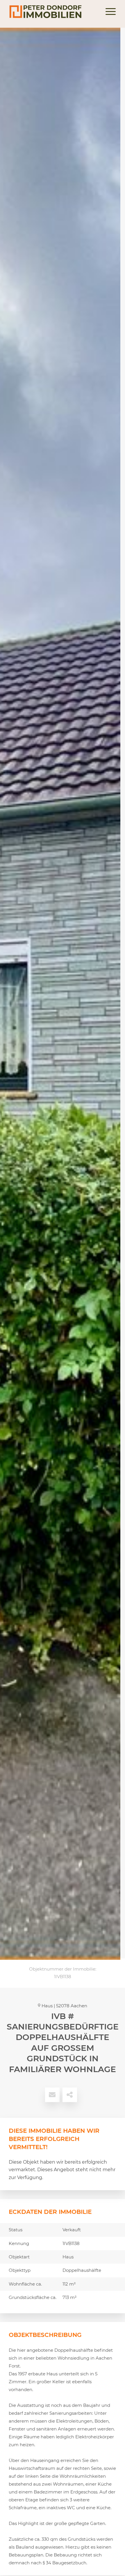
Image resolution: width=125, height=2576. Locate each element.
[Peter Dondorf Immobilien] (52, 12)
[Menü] (108, 12)
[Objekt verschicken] (52, 2095)
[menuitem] (108, 12)
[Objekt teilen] (70, 2095)
